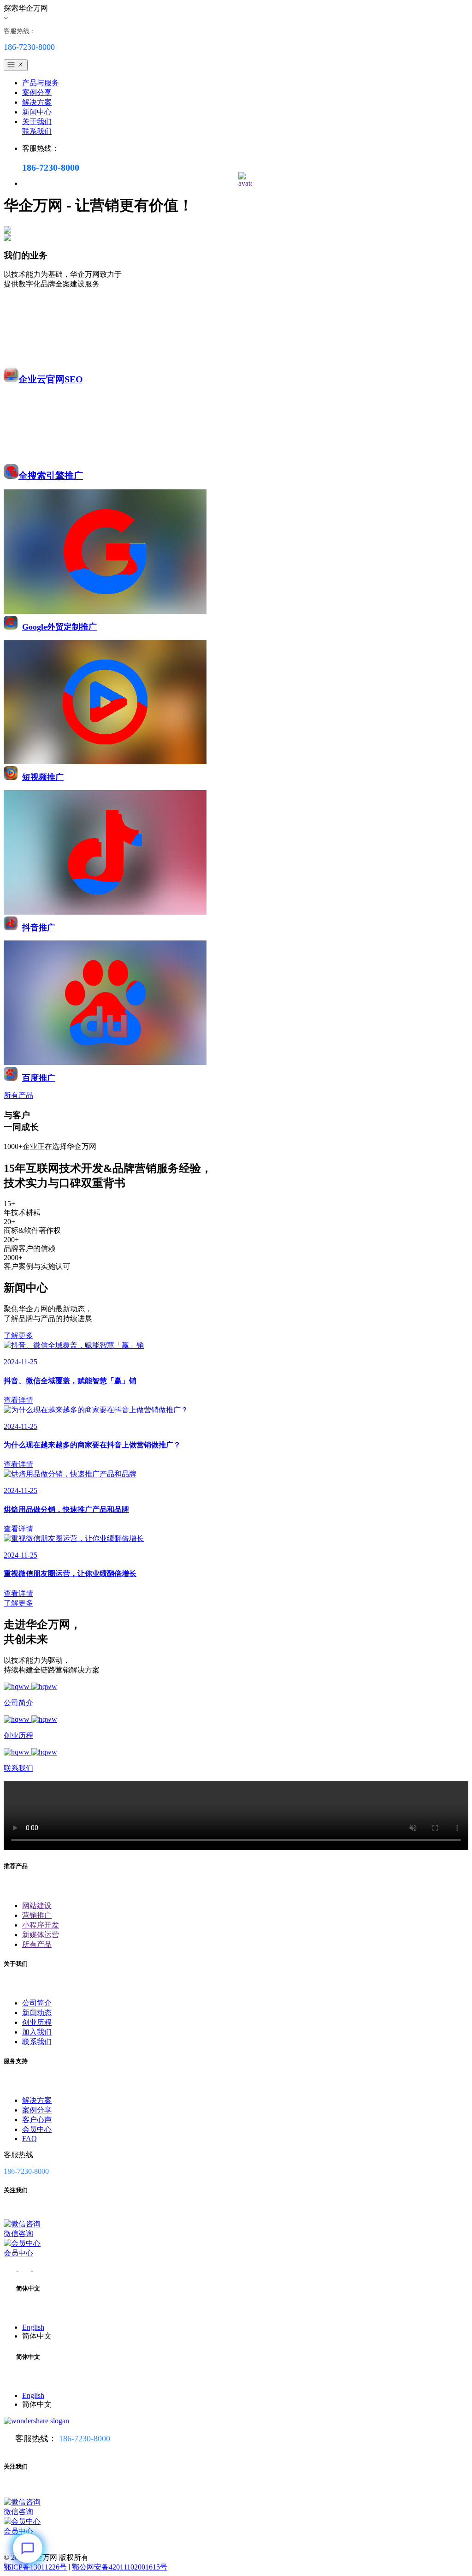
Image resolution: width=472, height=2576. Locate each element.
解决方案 (37, 102)
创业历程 (37, 2022)
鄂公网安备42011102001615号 (120, 2567)
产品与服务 (41, 83)
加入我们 (37, 2032)
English (33, 2327)
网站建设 (37, 1906)
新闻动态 (37, 2013)
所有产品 (37, 1944)
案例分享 (37, 92)
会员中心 (37, 2129)
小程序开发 (41, 1925)
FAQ (29, 2139)
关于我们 (37, 122)
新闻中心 (37, 112)
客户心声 (37, 2120)
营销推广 (37, 1915)
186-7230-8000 (85, 2439)
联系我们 (37, 131)
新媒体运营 (41, 1935)
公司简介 (37, 2003)
